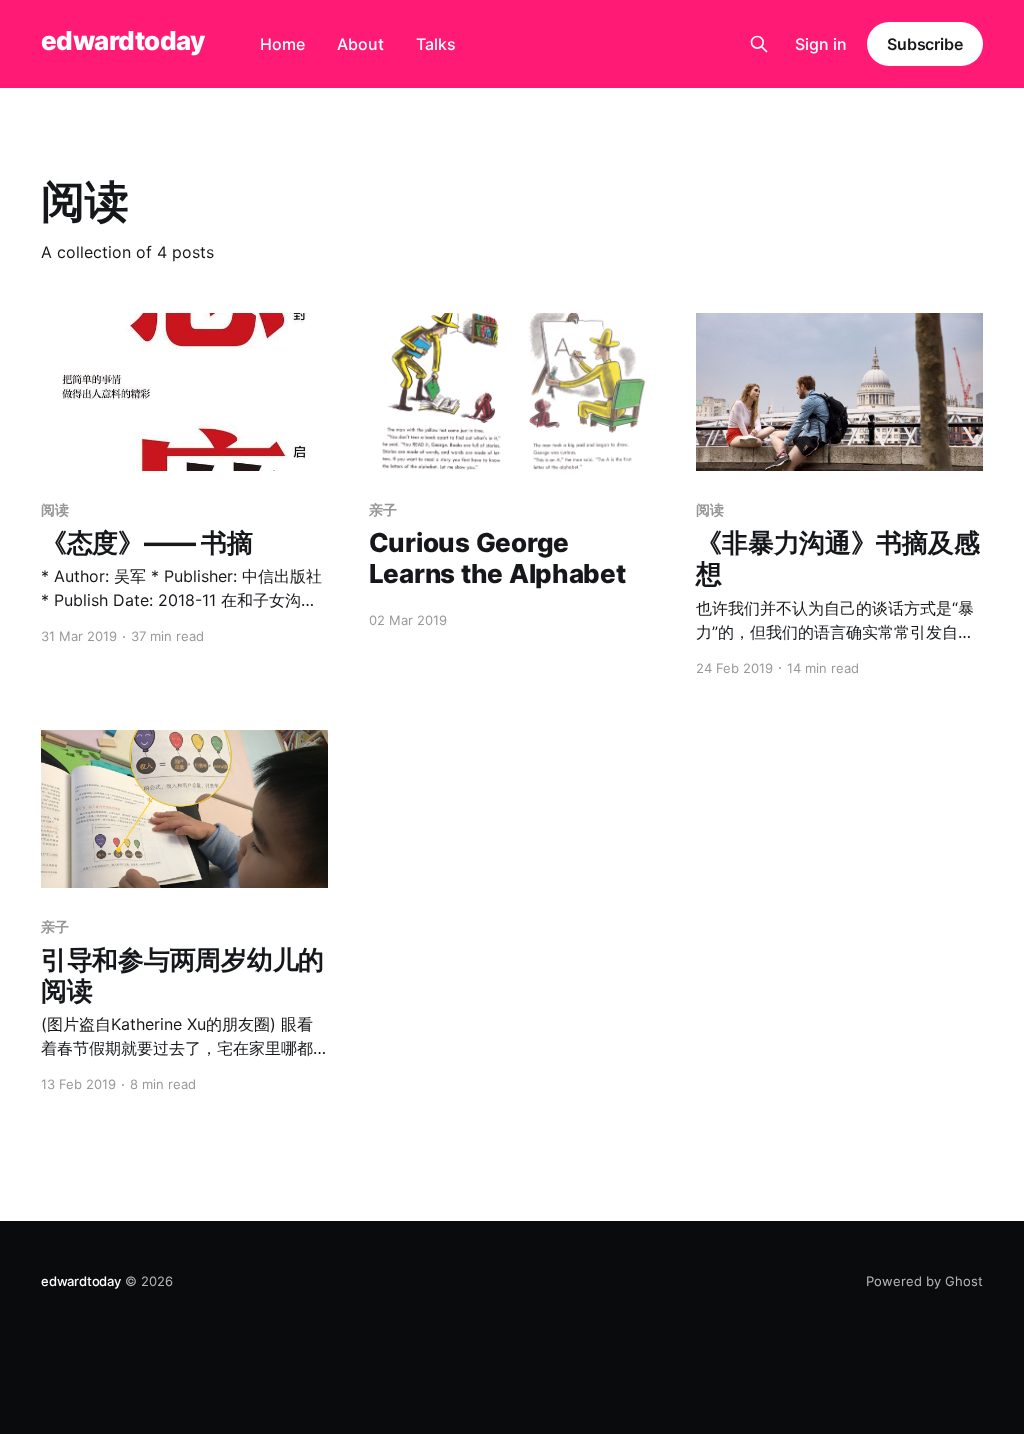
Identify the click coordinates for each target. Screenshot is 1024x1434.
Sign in (821, 44)
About (360, 44)
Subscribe (925, 44)
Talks (436, 44)
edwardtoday (122, 41)
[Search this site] (759, 44)
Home (282, 44)
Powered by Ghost (924, 1281)
